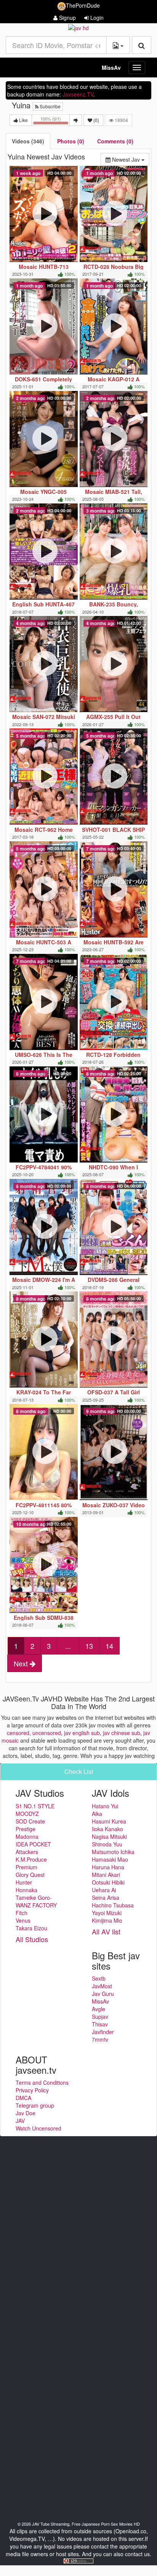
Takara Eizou (31, 1928)
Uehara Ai (104, 1890)
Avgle (99, 2009)
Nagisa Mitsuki (109, 1836)
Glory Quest (30, 1875)
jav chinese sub (122, 1733)
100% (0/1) (55, 121)
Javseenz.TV (78, 94)
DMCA (23, 2098)
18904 (121, 120)
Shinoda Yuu (107, 1844)
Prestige (26, 1829)
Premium (26, 1867)
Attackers (27, 1852)
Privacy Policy (32, 2090)
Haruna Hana (108, 1867)
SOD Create (30, 1821)
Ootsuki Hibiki (108, 1882)
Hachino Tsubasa (113, 1905)
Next (22, 1663)
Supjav (100, 2016)
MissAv (111, 68)
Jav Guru (103, 1994)
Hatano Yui (105, 1806)
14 (109, 1646)
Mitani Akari (106, 1875)
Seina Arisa (106, 1897)
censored (18, 1733)
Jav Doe (26, 2113)
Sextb (99, 1978)
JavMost (102, 1986)
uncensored (47, 1733)
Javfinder (103, 2032)
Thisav (100, 2024)
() (96, 120)
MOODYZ (27, 1814)
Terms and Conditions (42, 2082)
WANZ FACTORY (36, 1905)
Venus (23, 1920)
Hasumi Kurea (109, 1821)
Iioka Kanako (107, 1829)
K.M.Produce (31, 1859)
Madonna (27, 1836)
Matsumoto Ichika (113, 1852)
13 (89, 1646)
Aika (97, 1814)
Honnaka (26, 1890)
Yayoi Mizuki (107, 1913)
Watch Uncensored (38, 2128)
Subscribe (50, 106)
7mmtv (100, 2039)
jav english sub (82, 1733)
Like (23, 120)
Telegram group (35, 2105)
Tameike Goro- (34, 1897)
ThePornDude (83, 5)
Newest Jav (130, 159)
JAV (20, 2121)
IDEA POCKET (33, 1844)
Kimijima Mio (107, 1920)
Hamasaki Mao (110, 1859)
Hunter (24, 1882)
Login (96, 18)
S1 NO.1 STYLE (35, 1806)
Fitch (22, 1913)
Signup (67, 18)
